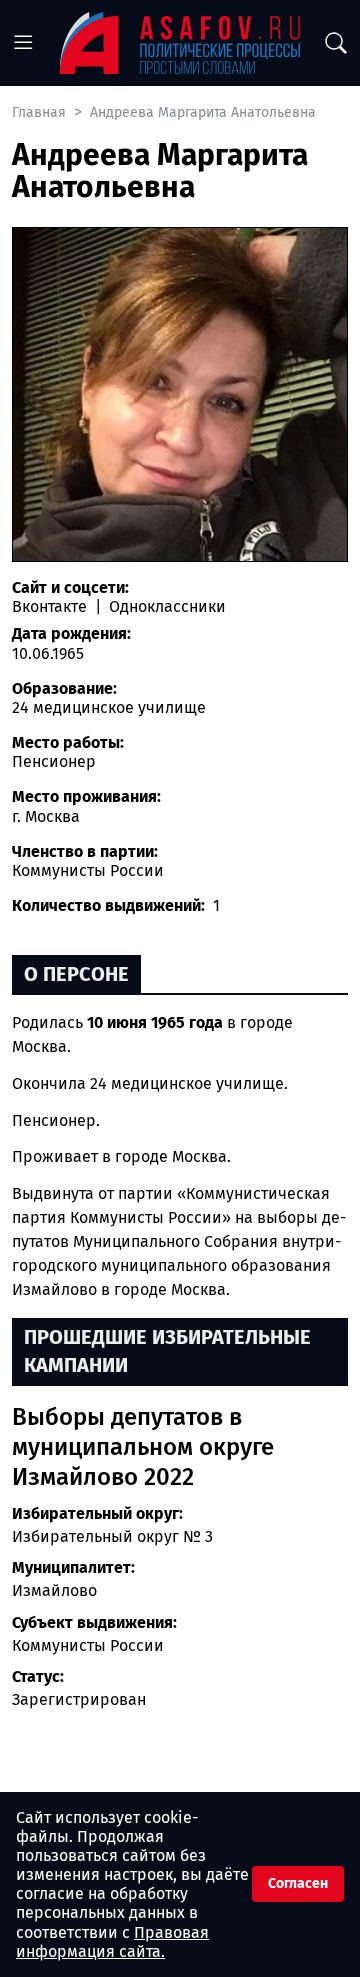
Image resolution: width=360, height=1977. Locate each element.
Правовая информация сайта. (112, 1942)
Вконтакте (51, 606)
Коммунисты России (88, 1645)
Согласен (298, 1883)
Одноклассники (165, 606)
